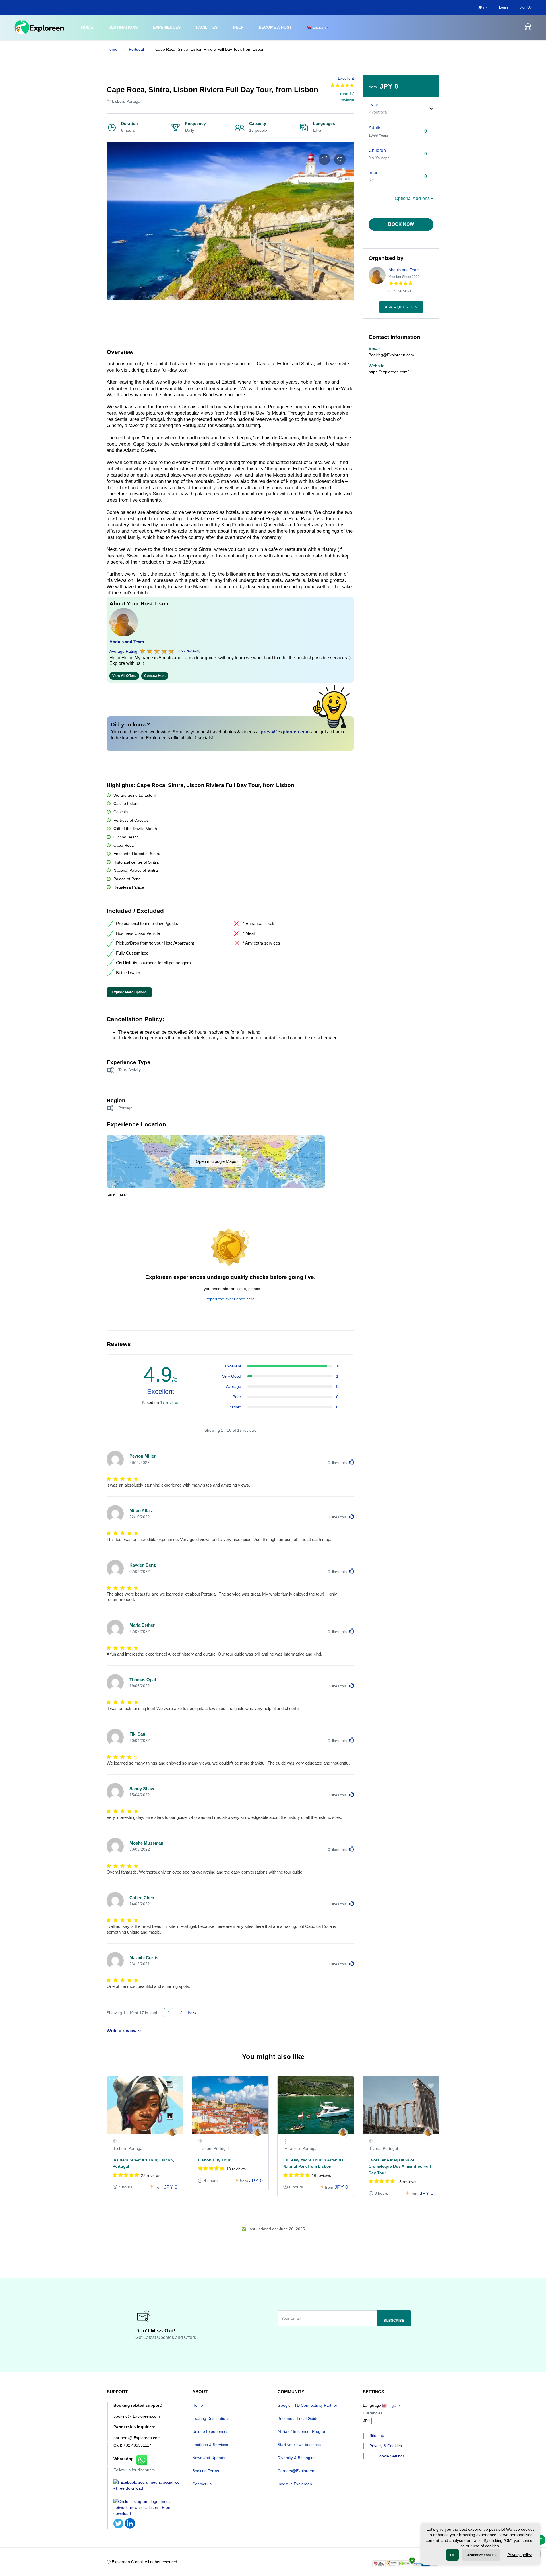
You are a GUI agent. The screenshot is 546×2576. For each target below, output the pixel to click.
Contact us (202, 2484)
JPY (482, 7)
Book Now (401, 224)
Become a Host (275, 27)
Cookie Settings (391, 2456)
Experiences (167, 27)
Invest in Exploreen (295, 2484)
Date (373, 105)
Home (87, 27)
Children (377, 150)
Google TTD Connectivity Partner (307, 2405)
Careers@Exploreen (296, 2471)
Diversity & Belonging (297, 2458)
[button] (528, 28)
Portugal (136, 49)
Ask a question (401, 307)
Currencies (373, 2413)
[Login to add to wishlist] (340, 159)
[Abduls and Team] (172, 2133)
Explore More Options (129, 992)
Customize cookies (481, 2555)
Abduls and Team (127, 642)
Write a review (122, 2031)
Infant (374, 173)
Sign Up (526, 7)
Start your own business (299, 2445)
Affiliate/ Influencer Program (303, 2431)
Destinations (123, 27)
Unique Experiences (210, 2431)
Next (193, 2013)
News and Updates (209, 2458)
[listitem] (145, 2139)
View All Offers (124, 676)
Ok (452, 2555)
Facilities (207, 27)
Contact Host (155, 676)
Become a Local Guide (298, 2418)
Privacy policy (520, 2555)
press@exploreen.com (285, 732)
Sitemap (377, 2435)
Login (503, 7)
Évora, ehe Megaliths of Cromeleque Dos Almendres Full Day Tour (400, 2166)
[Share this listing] (324, 159)
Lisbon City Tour (214, 2160)
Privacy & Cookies (386, 2446)
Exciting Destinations (211, 2418)
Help (238, 27)
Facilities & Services (210, 2445)
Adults (375, 128)
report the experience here (230, 1299)
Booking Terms (206, 2471)
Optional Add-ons (413, 198)
